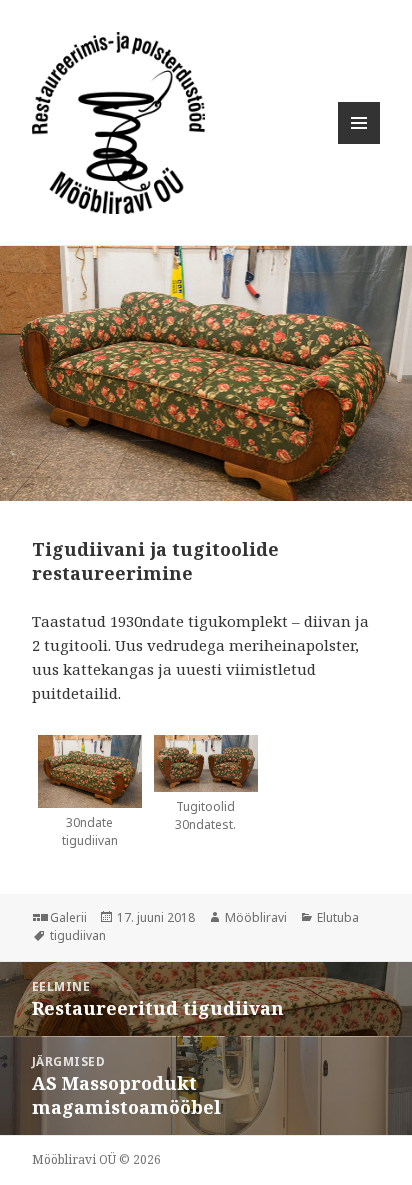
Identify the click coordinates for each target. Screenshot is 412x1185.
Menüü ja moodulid (359, 143)
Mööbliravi (256, 917)
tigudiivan (78, 935)
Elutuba (338, 917)
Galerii (68, 917)
